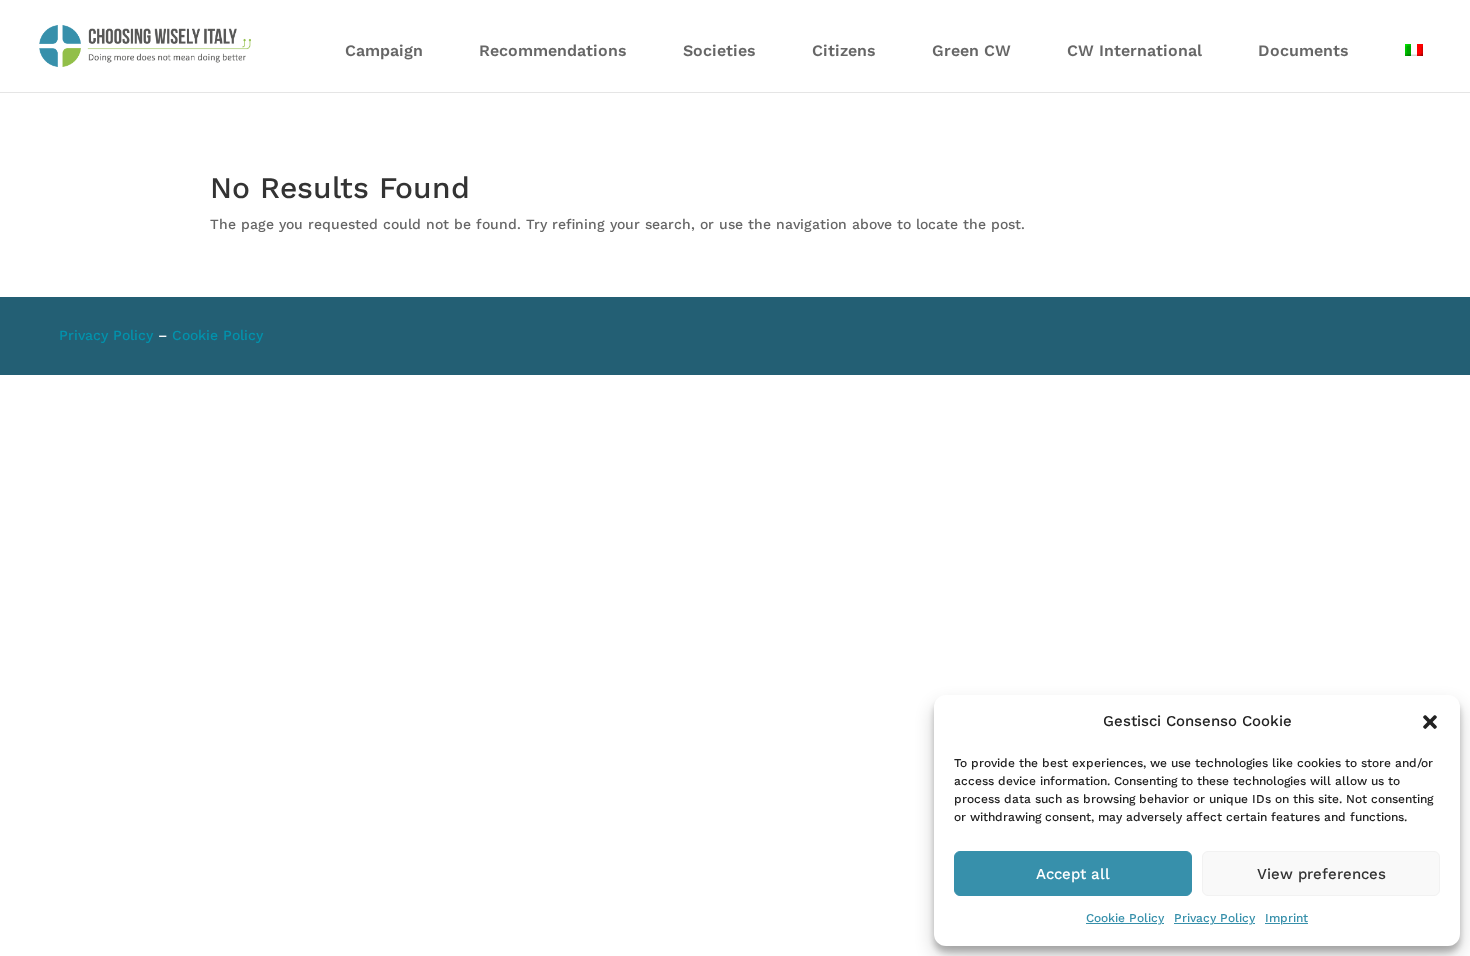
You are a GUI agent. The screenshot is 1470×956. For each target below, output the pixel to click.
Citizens (844, 50)
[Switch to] (1414, 62)
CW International (1134, 50)
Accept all (1073, 874)
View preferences (1321, 874)
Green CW (971, 50)
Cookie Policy (1125, 918)
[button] (1430, 722)
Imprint (1286, 918)
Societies (719, 50)
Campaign (384, 50)
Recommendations (553, 50)
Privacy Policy (1214, 918)
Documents (1303, 50)
